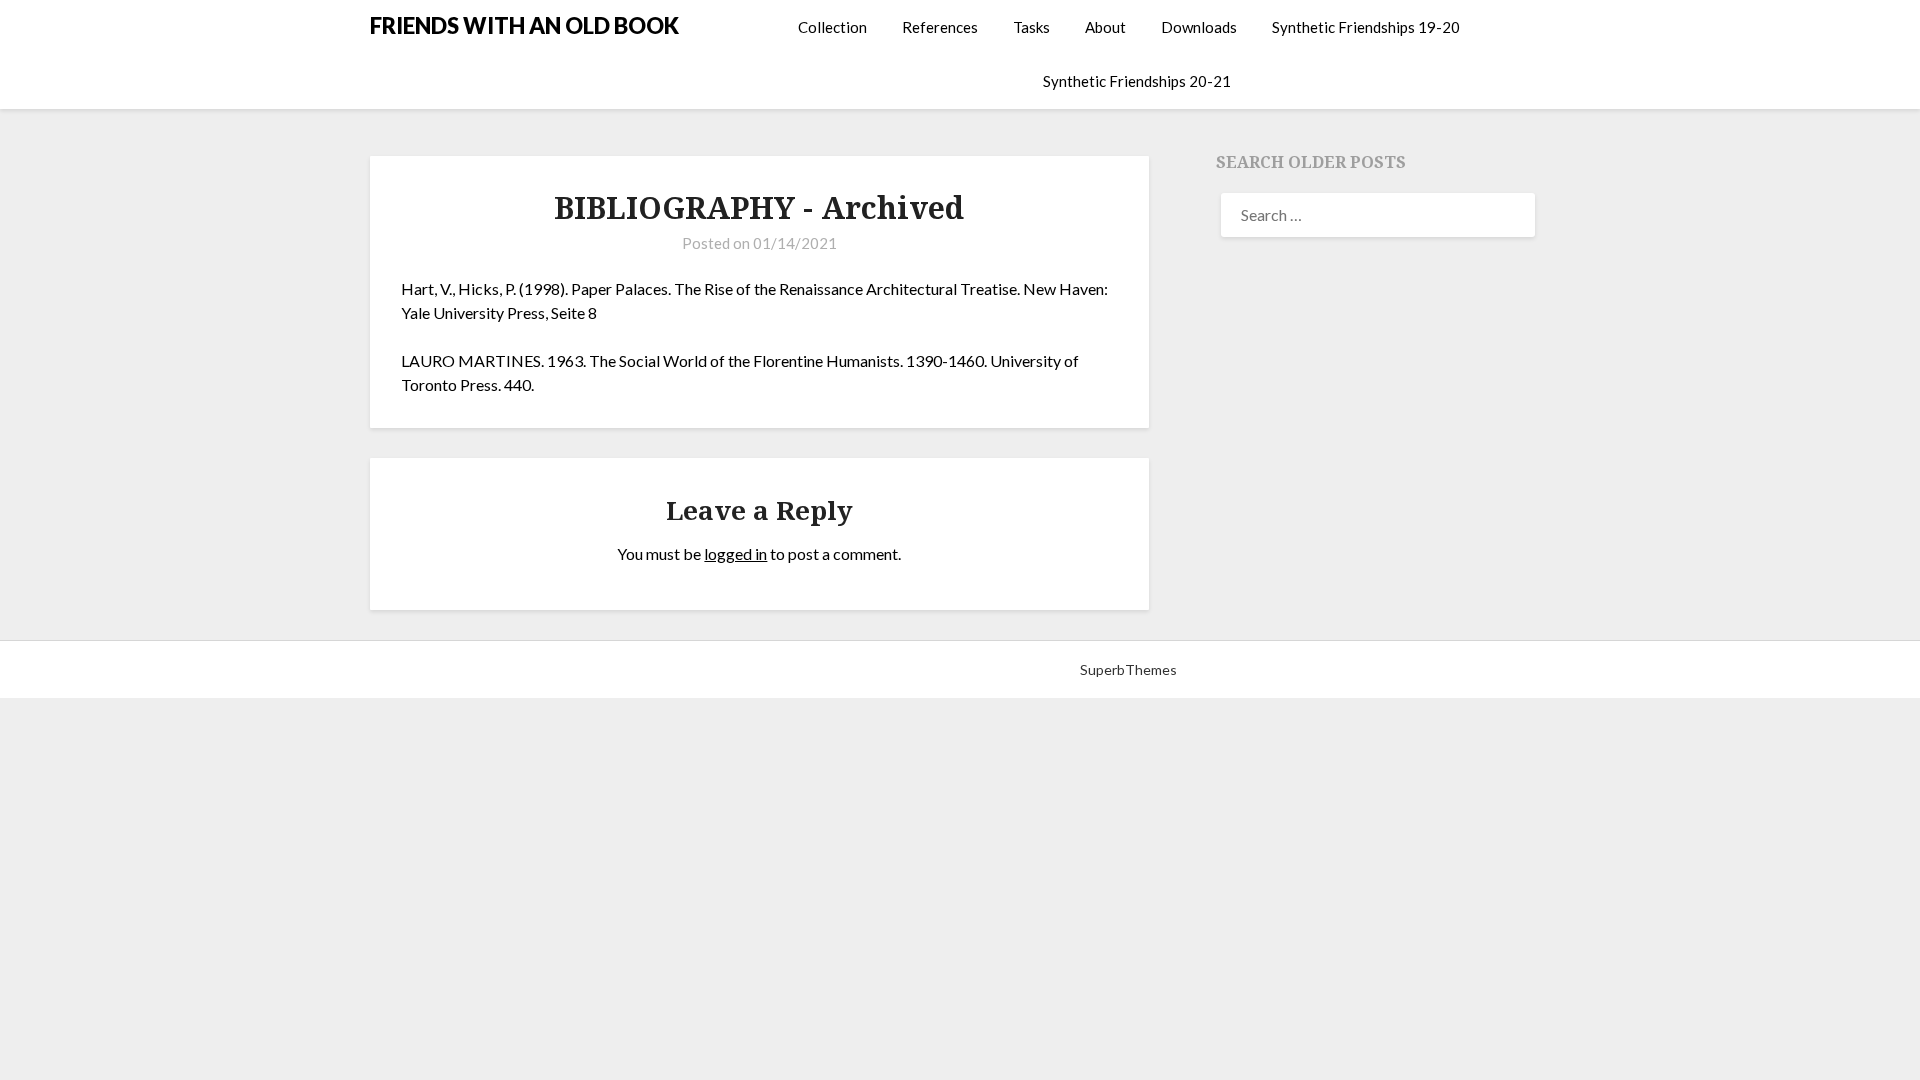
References (940, 27)
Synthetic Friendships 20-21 (1137, 81)
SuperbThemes (1128, 669)
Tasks (1031, 27)
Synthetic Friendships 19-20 (1366, 27)
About (1105, 27)
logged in (735, 553)
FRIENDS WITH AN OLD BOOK (524, 25)
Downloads (1199, 27)
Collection (832, 27)
